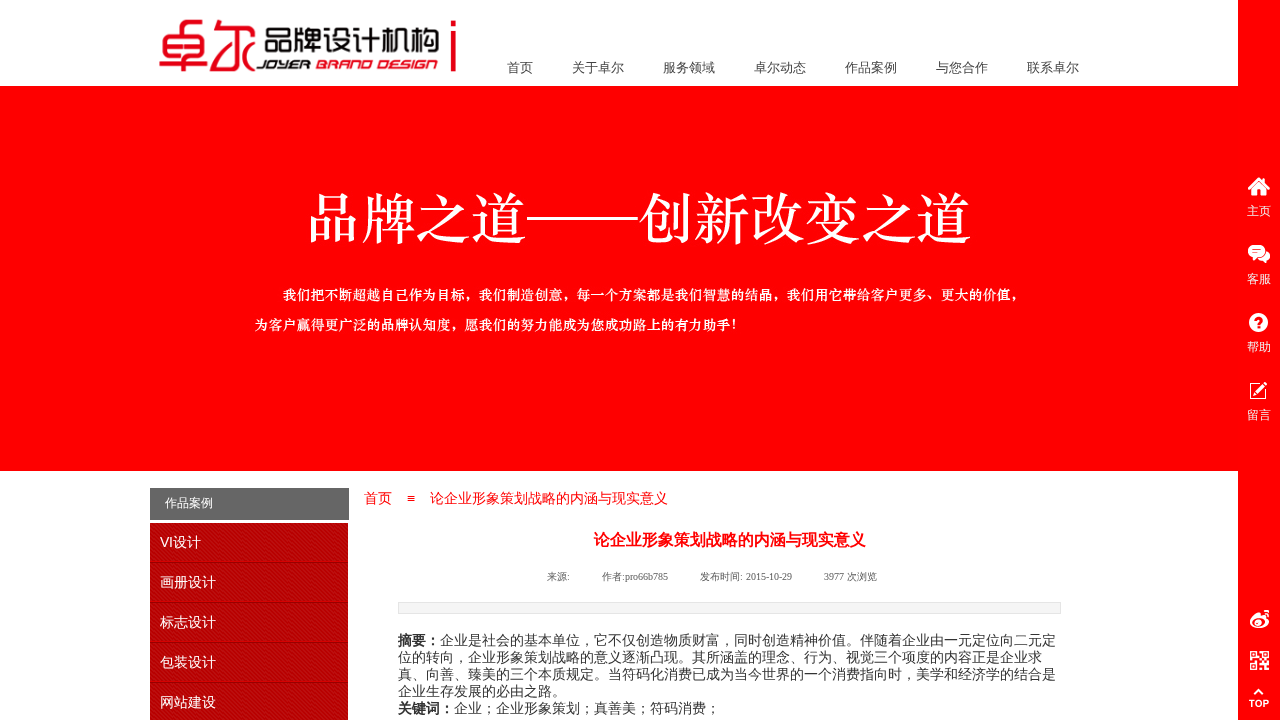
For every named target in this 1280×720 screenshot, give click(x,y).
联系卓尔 (1053, 67)
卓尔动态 (780, 67)
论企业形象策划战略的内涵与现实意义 (549, 498)
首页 (520, 67)
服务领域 (689, 67)
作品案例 (871, 67)
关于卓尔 (598, 67)
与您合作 (962, 67)
